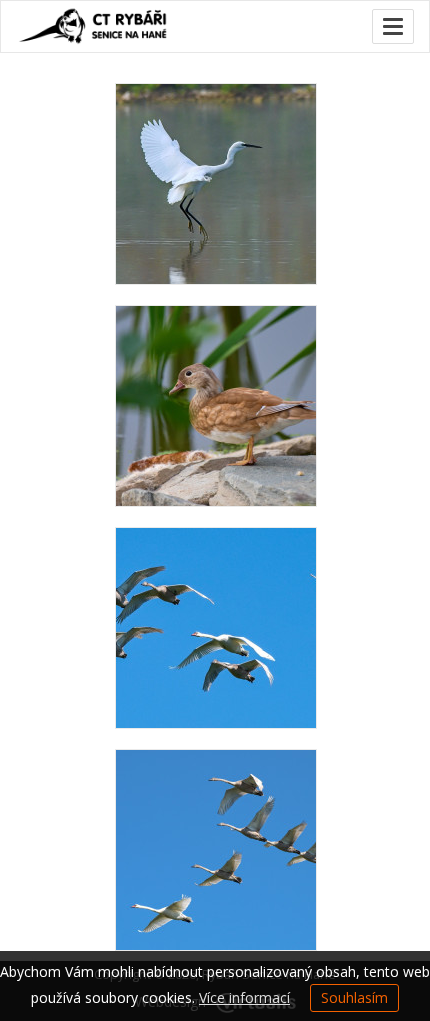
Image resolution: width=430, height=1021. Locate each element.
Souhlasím (354, 997)
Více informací (244, 997)
